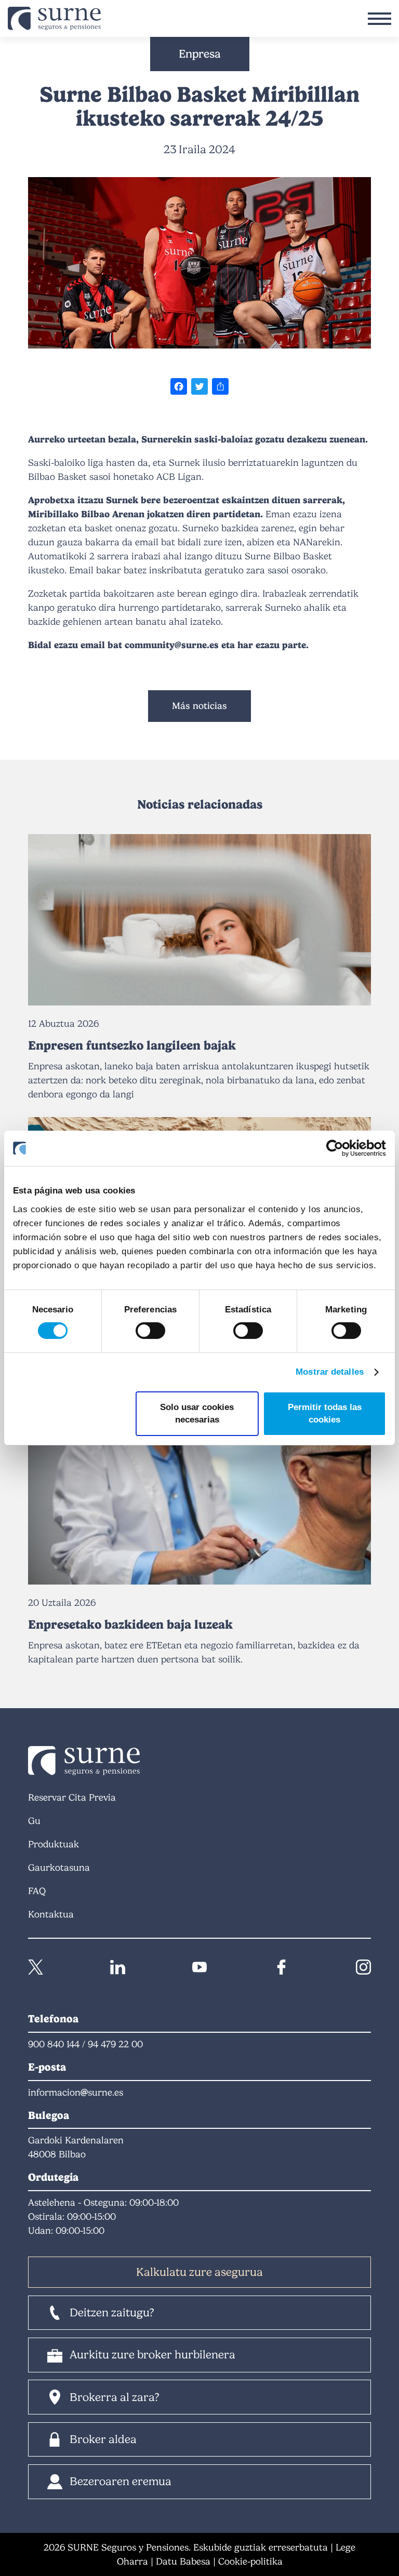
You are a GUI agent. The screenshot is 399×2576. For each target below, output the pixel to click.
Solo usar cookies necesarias (197, 1413)
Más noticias (199, 706)
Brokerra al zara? (115, 2397)
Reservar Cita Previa (72, 1797)
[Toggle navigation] (380, 19)
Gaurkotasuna (59, 1868)
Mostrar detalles (330, 1372)
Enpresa (200, 54)
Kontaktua (51, 1914)
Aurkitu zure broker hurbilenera (152, 2354)
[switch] (150, 1331)
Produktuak (54, 1844)
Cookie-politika (250, 2561)
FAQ (37, 1891)
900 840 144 (54, 2044)
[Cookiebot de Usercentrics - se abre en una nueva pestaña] (341, 1148)
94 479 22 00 (115, 2044)
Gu (34, 1821)
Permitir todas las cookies (325, 1413)
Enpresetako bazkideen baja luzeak (130, 1625)
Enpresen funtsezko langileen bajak (132, 1045)
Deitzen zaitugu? (112, 2312)
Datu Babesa (183, 2561)
